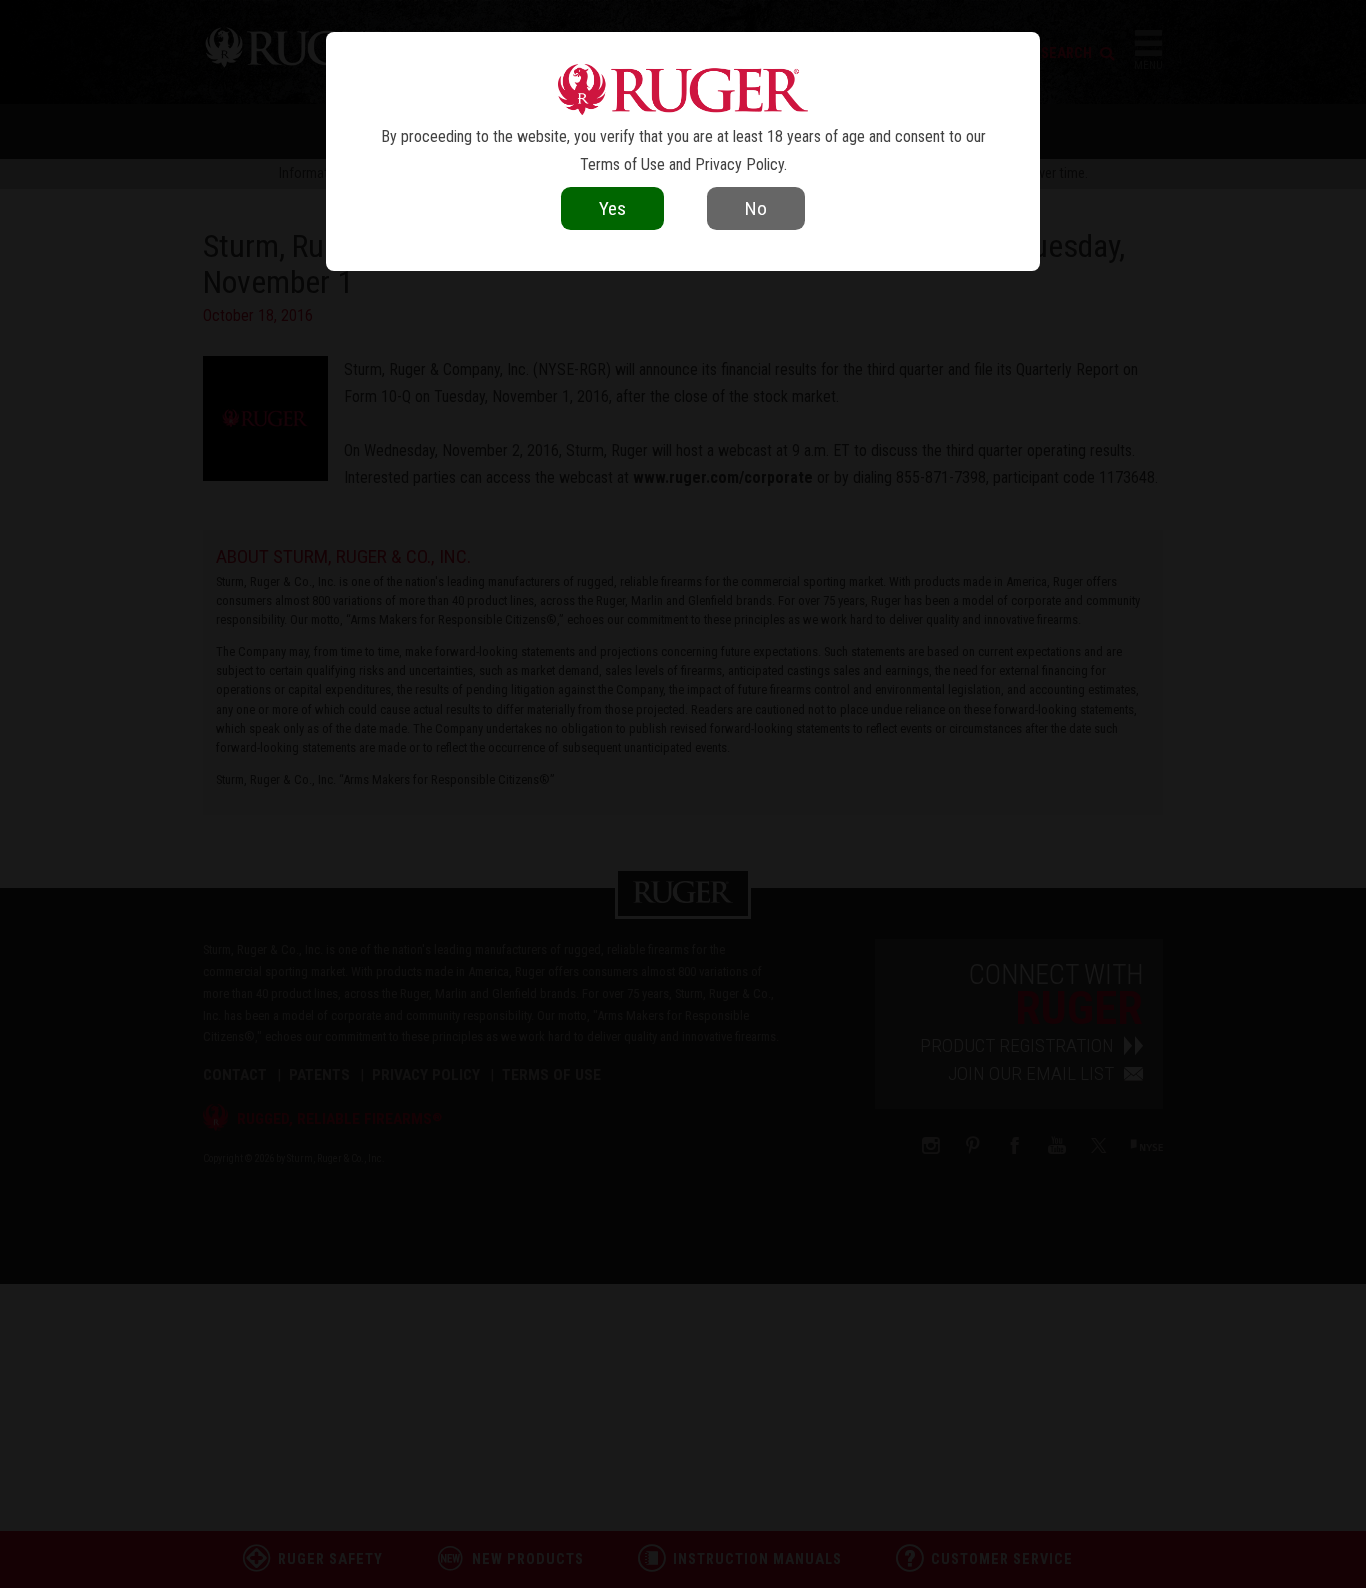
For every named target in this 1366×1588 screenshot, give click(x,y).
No (756, 208)
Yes (612, 208)
